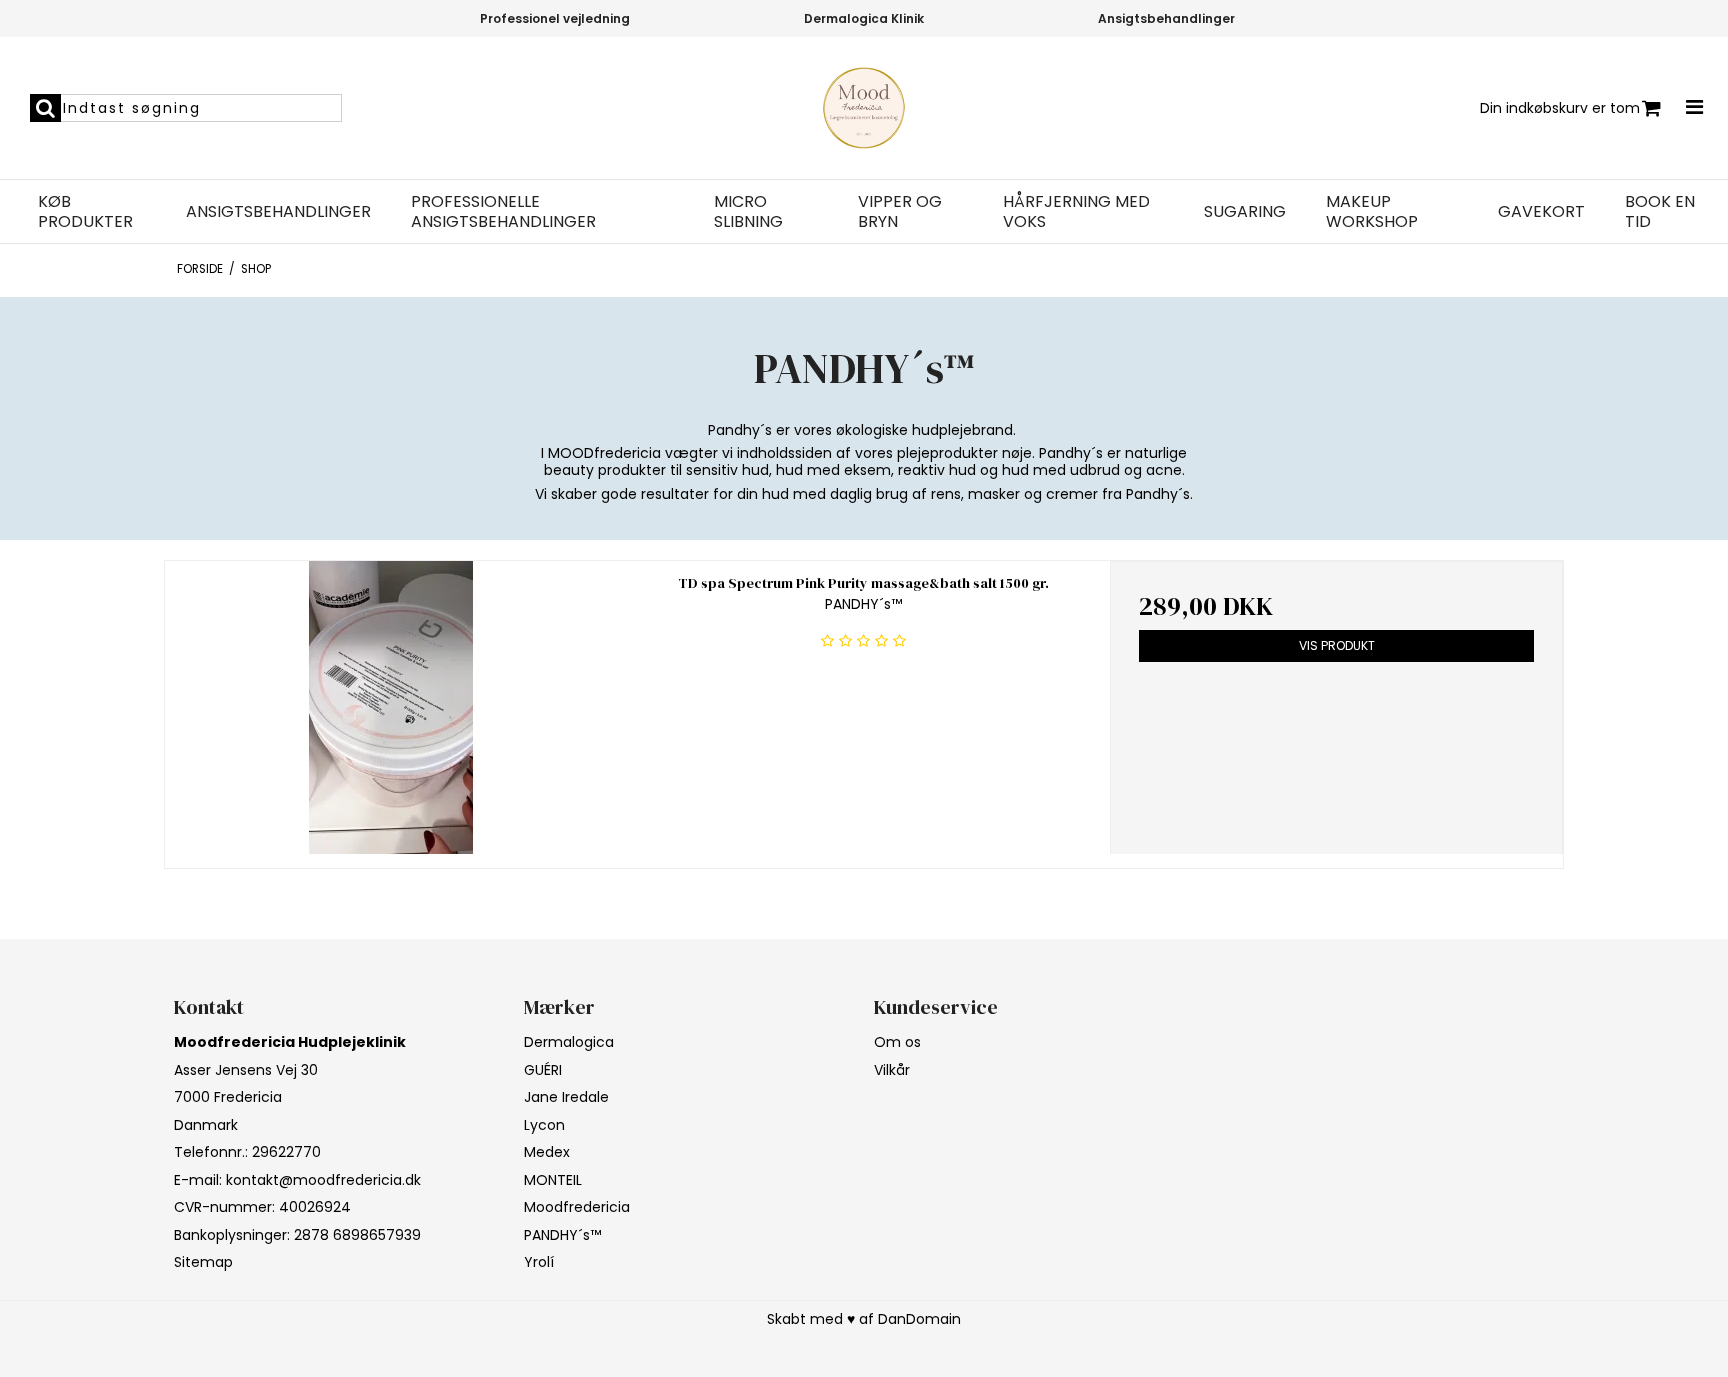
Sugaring (1245, 212)
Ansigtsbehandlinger (278, 212)
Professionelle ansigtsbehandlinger (503, 212)
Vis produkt (1337, 645)
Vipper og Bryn (900, 212)
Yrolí (539, 1262)
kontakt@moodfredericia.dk (323, 1180)
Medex (547, 1152)
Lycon (544, 1125)
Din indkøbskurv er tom (1560, 108)
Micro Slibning (748, 212)
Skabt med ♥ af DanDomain (864, 1319)
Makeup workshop (1372, 212)
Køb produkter (85, 212)
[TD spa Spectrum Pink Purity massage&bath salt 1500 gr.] (391, 707)
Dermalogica (569, 1042)
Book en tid (1660, 212)
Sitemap (203, 1262)
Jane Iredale (566, 1097)
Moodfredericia (577, 1207)
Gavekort (1541, 212)
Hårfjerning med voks (1076, 212)
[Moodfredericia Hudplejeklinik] (864, 108)
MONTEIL (553, 1180)
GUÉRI (543, 1070)
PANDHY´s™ (562, 1235)
